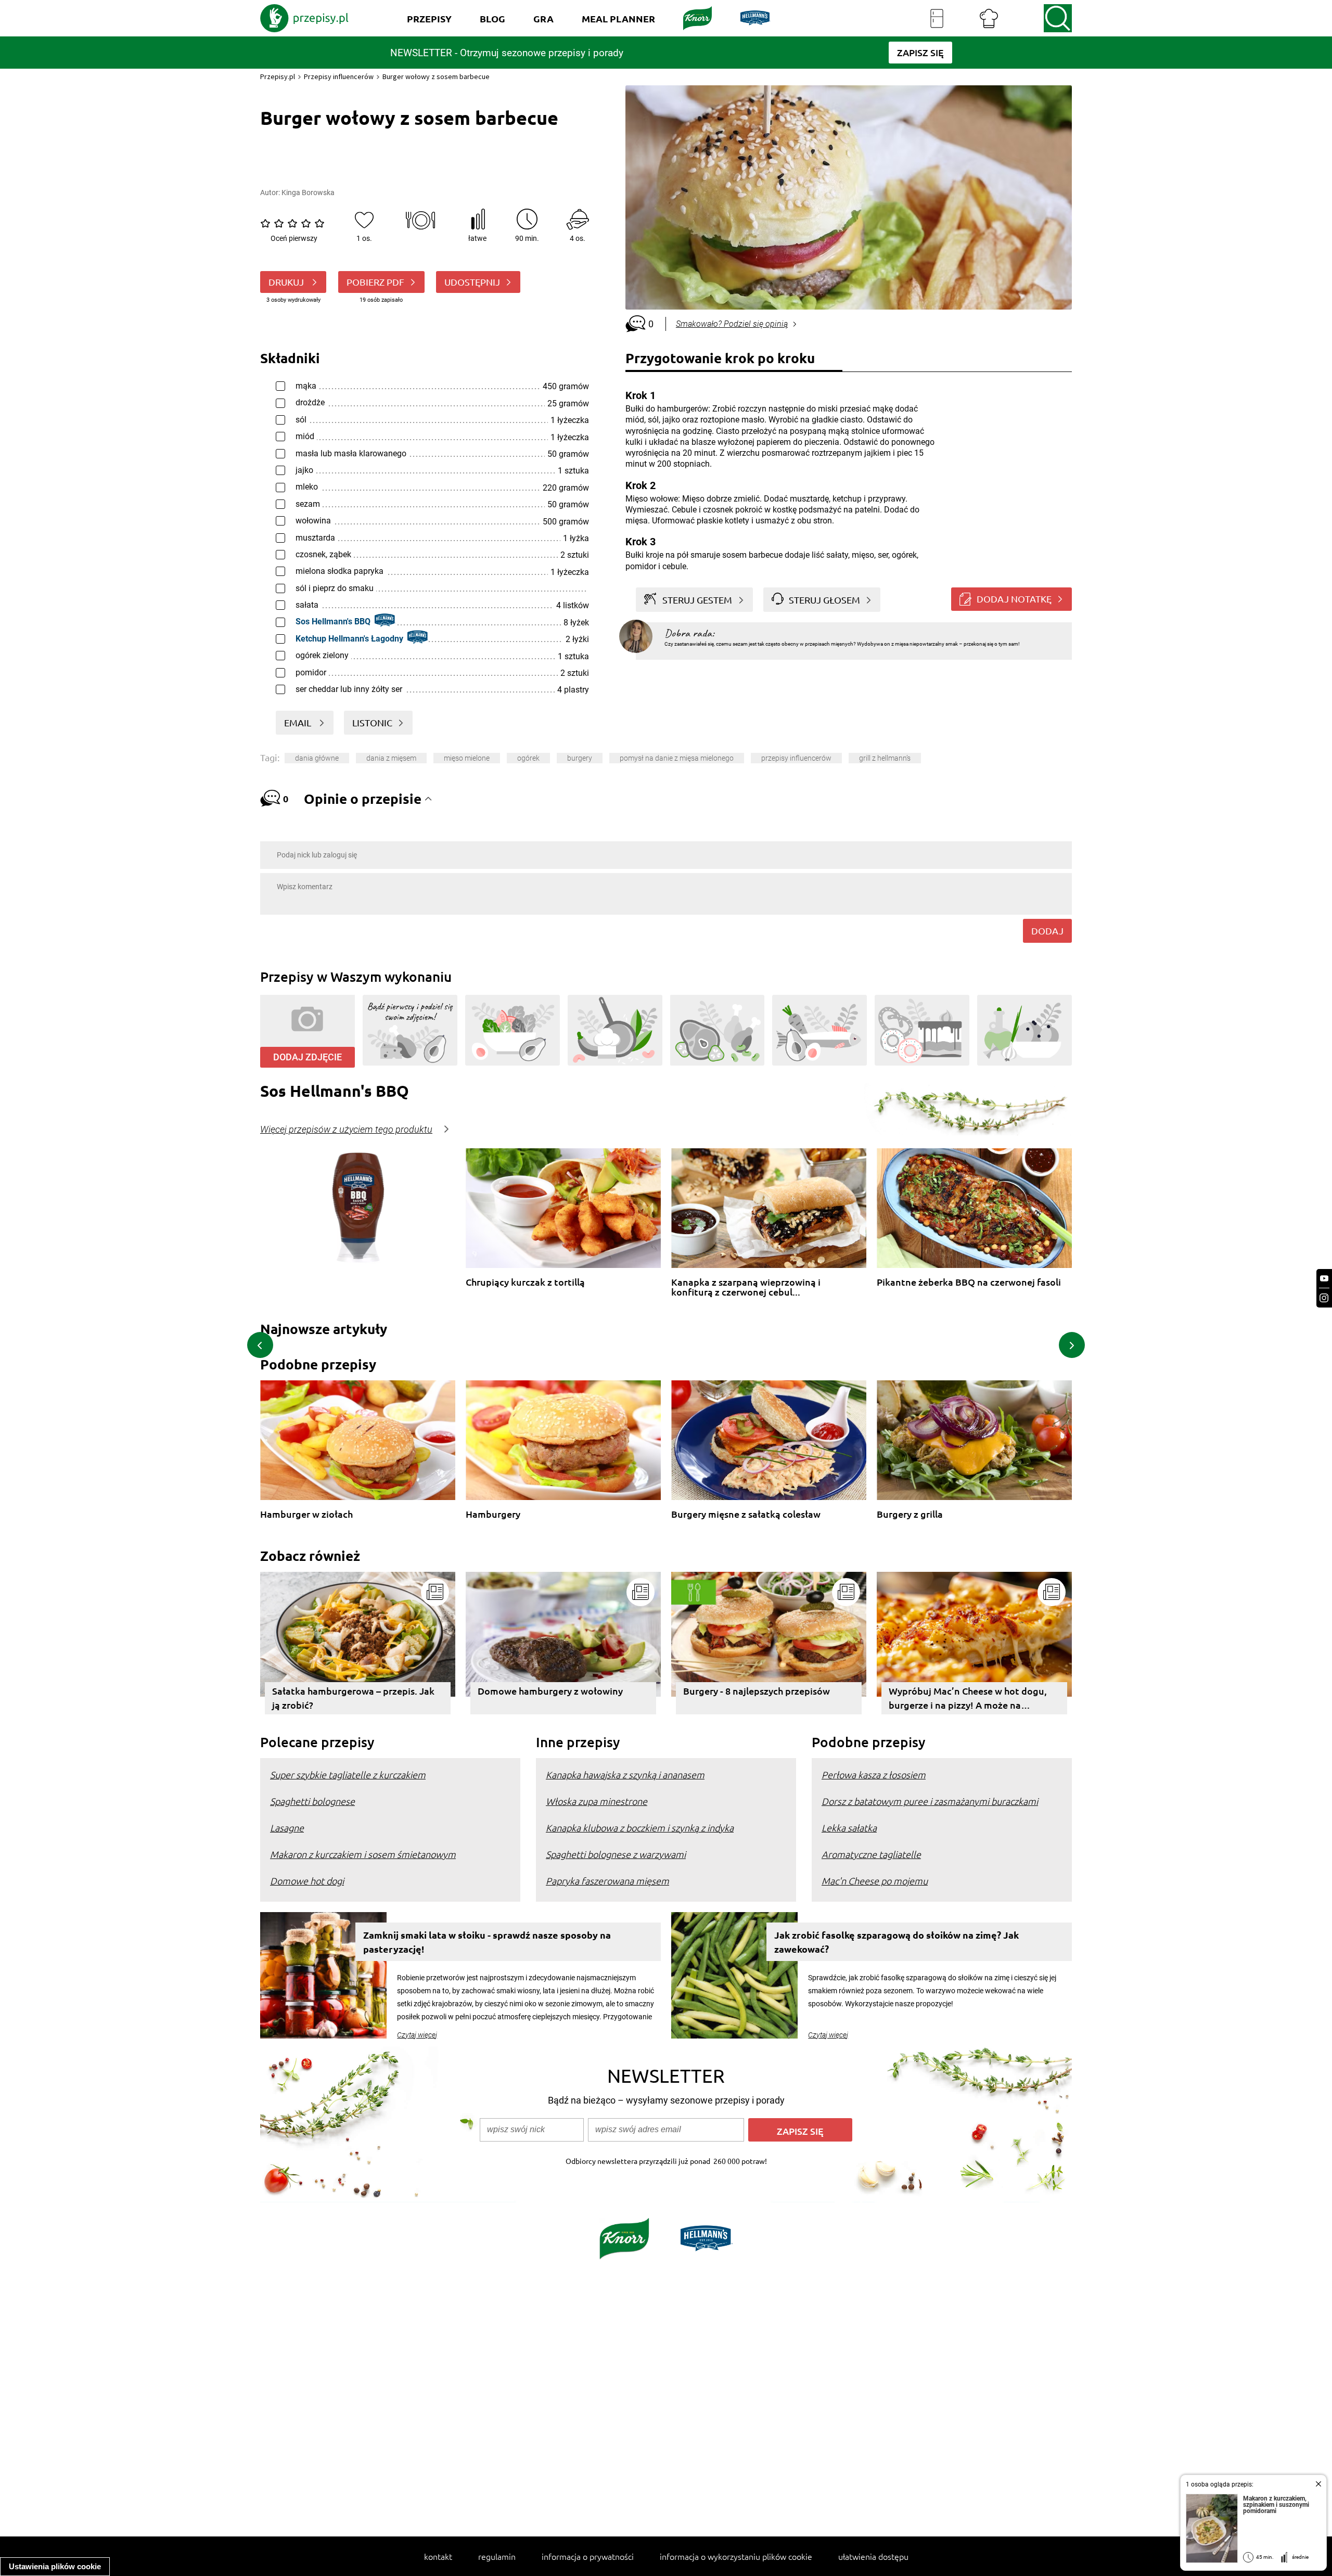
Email (299, 722)
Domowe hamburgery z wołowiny (550, 1691)
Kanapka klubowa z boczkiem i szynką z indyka (640, 1828)
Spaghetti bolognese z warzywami (616, 1854)
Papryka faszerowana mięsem (607, 1881)
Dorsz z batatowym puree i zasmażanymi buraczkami (930, 1801)
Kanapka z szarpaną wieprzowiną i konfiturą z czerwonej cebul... (746, 1287)
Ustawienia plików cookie (55, 2566)
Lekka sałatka (849, 1828)
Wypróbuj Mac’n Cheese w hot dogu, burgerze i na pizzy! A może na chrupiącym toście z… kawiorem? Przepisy (968, 1700)
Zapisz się (800, 2131)
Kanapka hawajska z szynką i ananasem (625, 1774)
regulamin (497, 2556)
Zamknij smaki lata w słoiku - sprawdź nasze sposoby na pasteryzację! (487, 1942)
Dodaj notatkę (1014, 599)
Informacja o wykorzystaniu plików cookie (736, 2556)
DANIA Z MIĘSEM (391, 758)
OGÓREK (528, 758)
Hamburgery (493, 1514)
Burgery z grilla (910, 1514)
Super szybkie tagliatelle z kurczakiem (348, 1774)
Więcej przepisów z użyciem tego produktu (346, 1130)
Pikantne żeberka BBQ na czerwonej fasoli (969, 1282)
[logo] (304, 18)
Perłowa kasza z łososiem (874, 1774)
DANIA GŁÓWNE (317, 758)
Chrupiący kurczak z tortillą (525, 1282)
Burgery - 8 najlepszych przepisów (757, 1691)
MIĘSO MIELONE (467, 758)
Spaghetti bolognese (312, 1801)
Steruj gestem (697, 600)
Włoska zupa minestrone (597, 1801)
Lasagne (287, 1828)
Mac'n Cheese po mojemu (875, 1881)
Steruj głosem (824, 600)
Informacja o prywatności (588, 2556)
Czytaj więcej (417, 2035)
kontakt (438, 2556)
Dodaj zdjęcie (308, 1057)
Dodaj (1047, 931)
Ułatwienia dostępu (873, 2556)
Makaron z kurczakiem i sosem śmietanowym (363, 1854)
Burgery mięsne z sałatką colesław (746, 1514)
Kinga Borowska (308, 193)
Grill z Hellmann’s (885, 758)
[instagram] (1324, 1298)
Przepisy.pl (278, 76)
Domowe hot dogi (307, 1881)
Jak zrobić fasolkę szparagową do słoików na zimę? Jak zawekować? (896, 1942)
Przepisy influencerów (339, 76)
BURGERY (580, 758)
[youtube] (1324, 1279)
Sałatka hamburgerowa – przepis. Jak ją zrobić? (353, 1698)
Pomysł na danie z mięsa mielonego (677, 758)
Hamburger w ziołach (306, 1514)
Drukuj (287, 282)
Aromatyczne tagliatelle (871, 1854)
